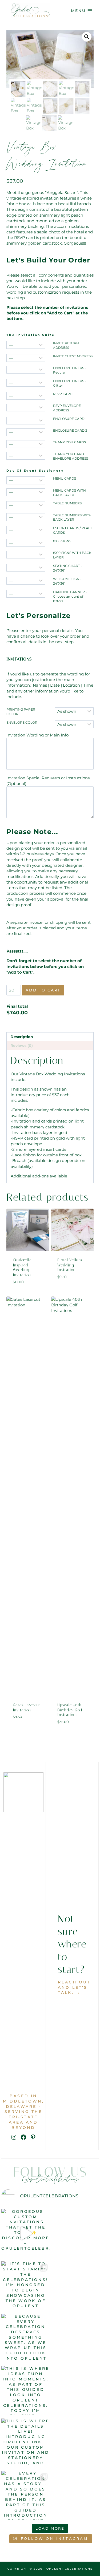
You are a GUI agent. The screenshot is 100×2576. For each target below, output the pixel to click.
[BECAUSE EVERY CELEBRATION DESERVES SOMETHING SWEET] (26, 2338)
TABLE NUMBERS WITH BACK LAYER (72, 517)
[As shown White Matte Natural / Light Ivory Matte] (74, 711)
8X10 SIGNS (62, 541)
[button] (87, 37)
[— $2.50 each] (26, 383)
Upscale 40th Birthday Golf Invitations (70, 1710)
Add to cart (43, 990)
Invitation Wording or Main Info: (38, 735)
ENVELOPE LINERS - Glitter (70, 383)
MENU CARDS (65, 478)
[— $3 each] (26, 480)
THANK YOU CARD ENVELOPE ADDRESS (71, 456)
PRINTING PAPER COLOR (21, 712)
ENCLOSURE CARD (69, 419)
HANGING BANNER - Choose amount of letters (70, 596)
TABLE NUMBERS (67, 503)
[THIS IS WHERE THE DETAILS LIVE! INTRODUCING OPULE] (26, 2443)
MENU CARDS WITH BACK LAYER (69, 493)
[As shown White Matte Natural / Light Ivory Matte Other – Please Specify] (74, 724)
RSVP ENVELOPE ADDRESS (67, 408)
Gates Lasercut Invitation (27, 1708)
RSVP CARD (63, 394)
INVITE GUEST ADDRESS (73, 356)
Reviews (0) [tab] (22, 1046)
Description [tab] (22, 1037)
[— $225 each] (26, 568)
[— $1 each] (26, 345)
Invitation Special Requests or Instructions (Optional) (48, 781)
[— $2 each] (26, 358)
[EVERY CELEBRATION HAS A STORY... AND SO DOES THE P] (26, 2495)
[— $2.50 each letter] (26, 594)
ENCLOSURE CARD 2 (70, 430)
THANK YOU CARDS (69, 442)
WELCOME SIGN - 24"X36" (67, 581)
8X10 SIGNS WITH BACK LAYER (72, 555)
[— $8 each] (26, 555)
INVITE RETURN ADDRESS (66, 345)
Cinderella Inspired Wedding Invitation (22, 1267)
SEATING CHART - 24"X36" (68, 568)
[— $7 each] (26, 543)
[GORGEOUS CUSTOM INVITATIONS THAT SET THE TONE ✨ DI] (26, 2233)
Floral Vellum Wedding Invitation (70, 1265)
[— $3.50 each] (26, 492)
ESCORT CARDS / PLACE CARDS (73, 530)
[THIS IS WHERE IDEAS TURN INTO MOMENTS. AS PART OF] (26, 2390)
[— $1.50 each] (26, 370)
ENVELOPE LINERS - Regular (70, 370)
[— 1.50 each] (26, 396)
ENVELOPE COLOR (22, 722)
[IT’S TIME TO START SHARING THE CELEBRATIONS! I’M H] (26, 2286)
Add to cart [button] (28, 1291)
